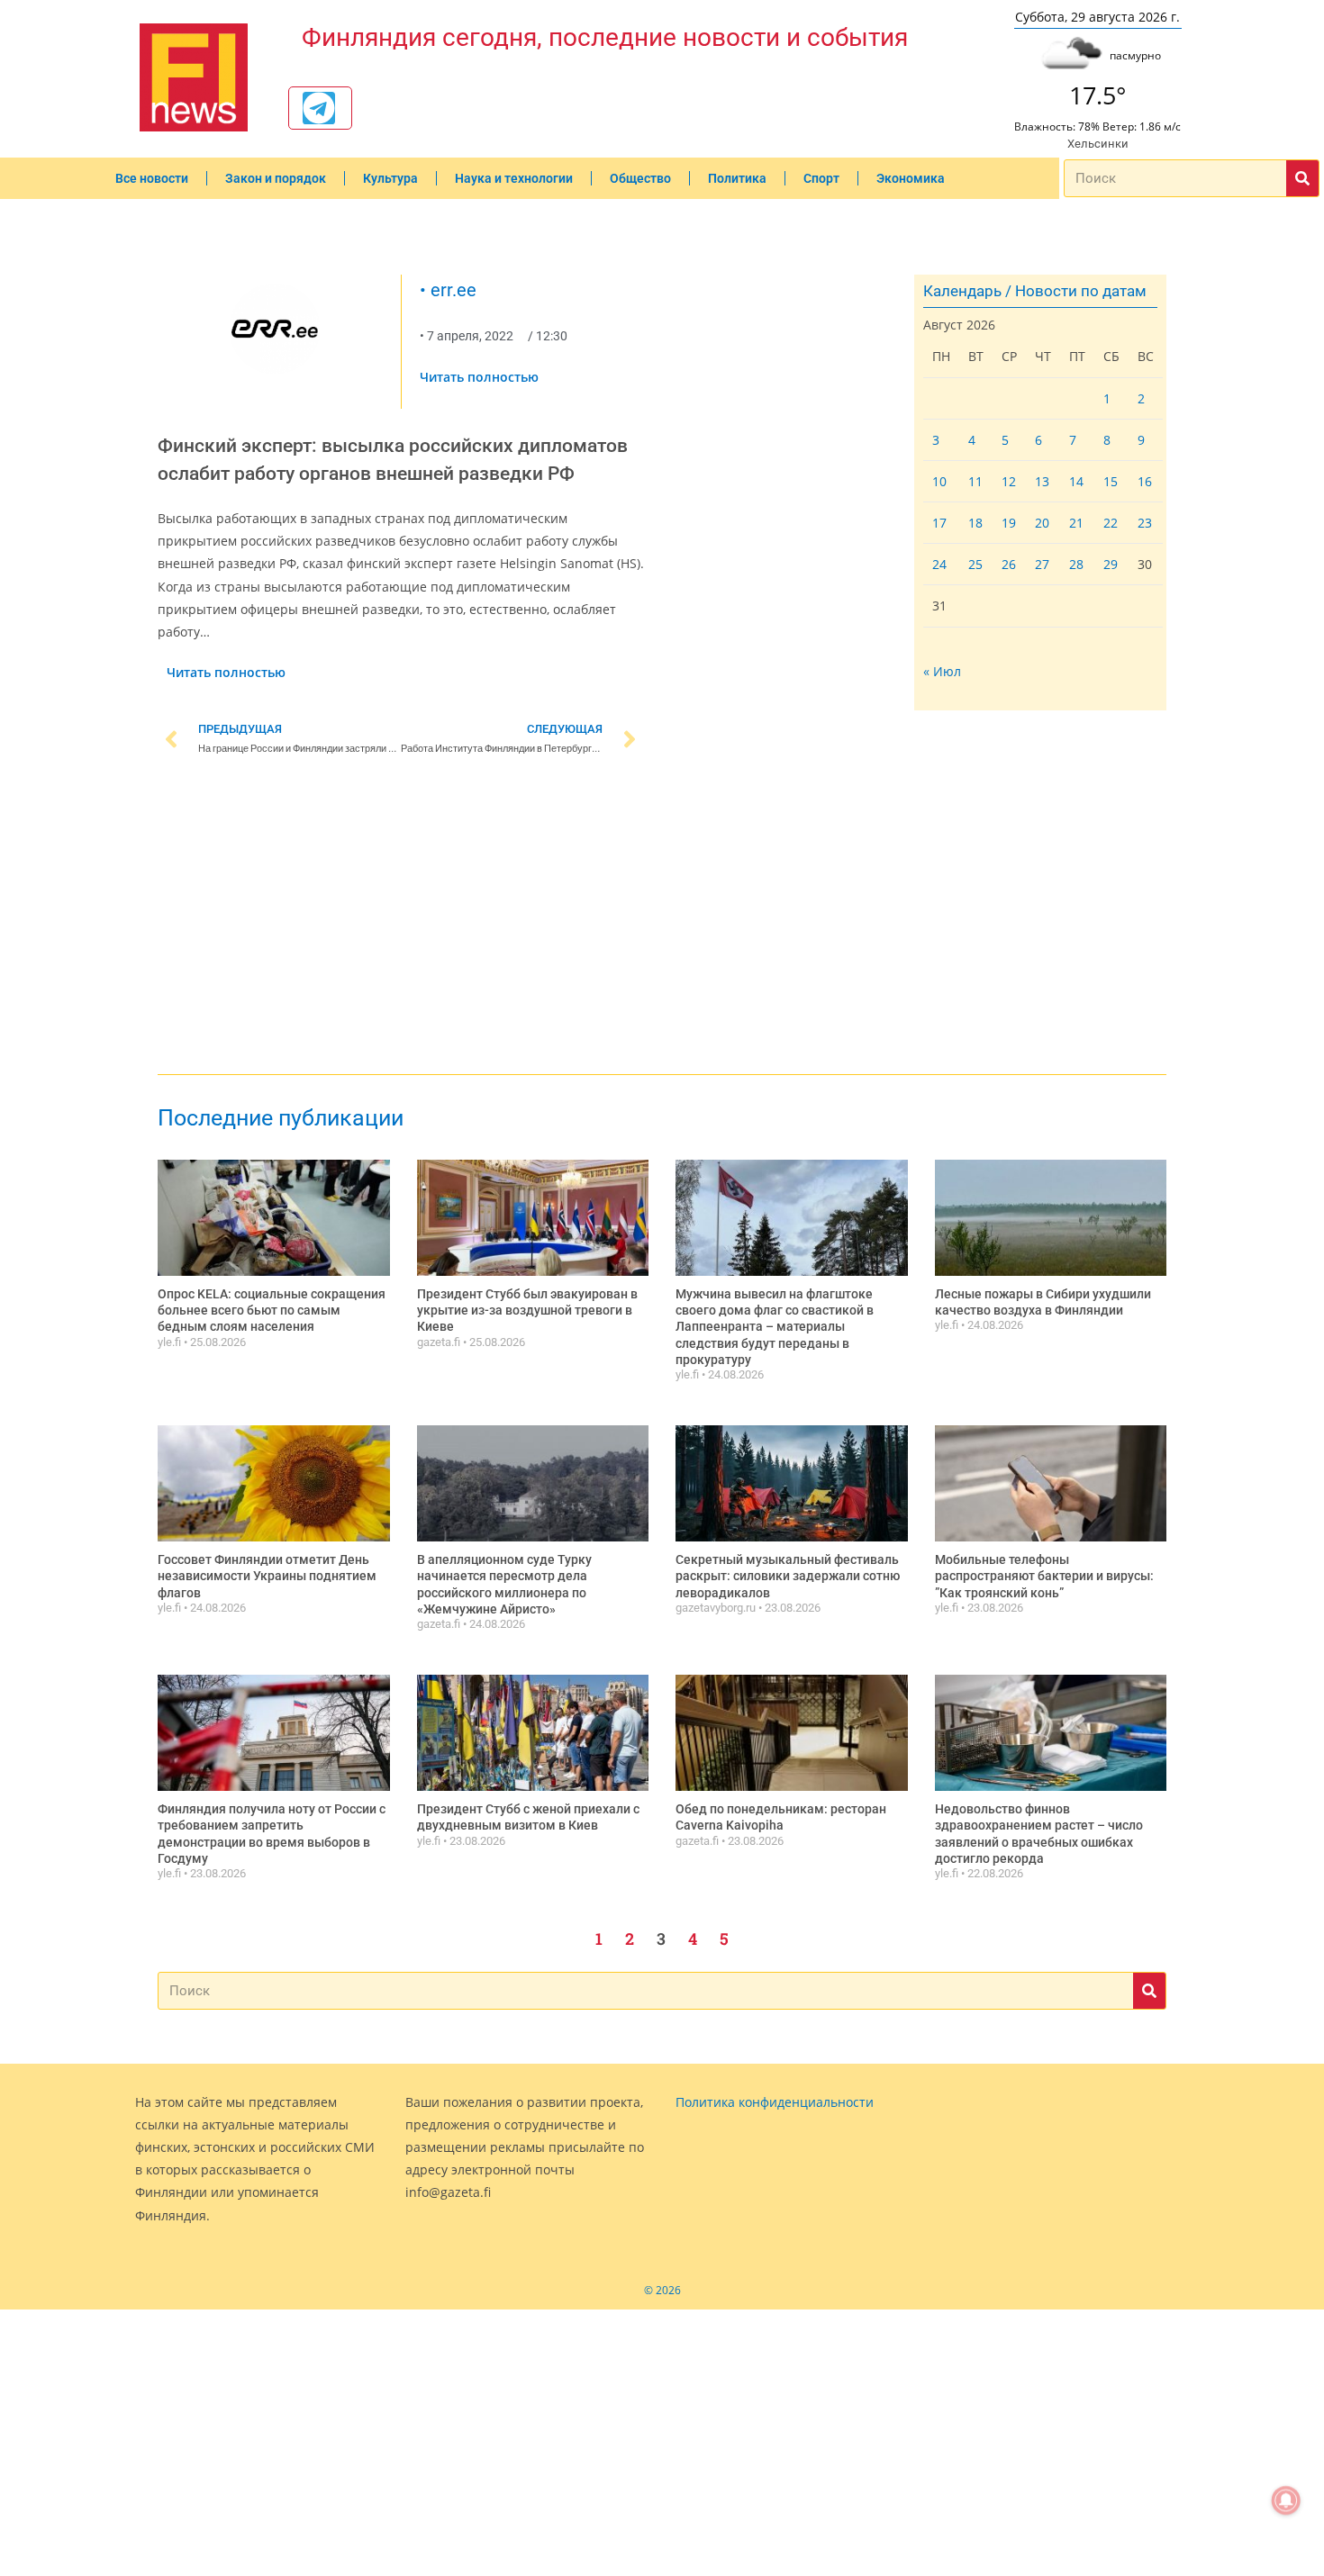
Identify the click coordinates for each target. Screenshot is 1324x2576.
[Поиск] (1302, 178)
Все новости (152, 178)
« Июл (942, 671)
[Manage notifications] (1286, 2500)
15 (1111, 481)
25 (975, 564)
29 (1111, 564)
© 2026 (662, 2290)
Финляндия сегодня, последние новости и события (605, 37)
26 (1009, 564)
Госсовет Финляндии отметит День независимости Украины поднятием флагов (267, 1576)
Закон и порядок (276, 178)
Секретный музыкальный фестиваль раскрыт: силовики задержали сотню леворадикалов (788, 1576)
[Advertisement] (401, 918)
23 (1145, 523)
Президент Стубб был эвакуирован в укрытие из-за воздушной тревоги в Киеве (527, 1310)
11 (975, 481)
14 (1076, 481)
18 (975, 523)
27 (1042, 564)
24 (939, 564)
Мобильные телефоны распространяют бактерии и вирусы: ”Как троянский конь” (1044, 1576)
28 (1076, 564)
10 (939, 481)
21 (1076, 523)
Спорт (821, 178)
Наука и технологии (514, 178)
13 (1042, 481)
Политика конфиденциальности (775, 2102)
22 (1111, 523)
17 (939, 523)
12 (1009, 481)
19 (1009, 523)
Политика (737, 178)
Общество (640, 178)
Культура (390, 178)
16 (1145, 481)
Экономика (911, 178)
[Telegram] (319, 108)
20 (1042, 523)
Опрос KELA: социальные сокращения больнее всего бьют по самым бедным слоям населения (272, 1310)
